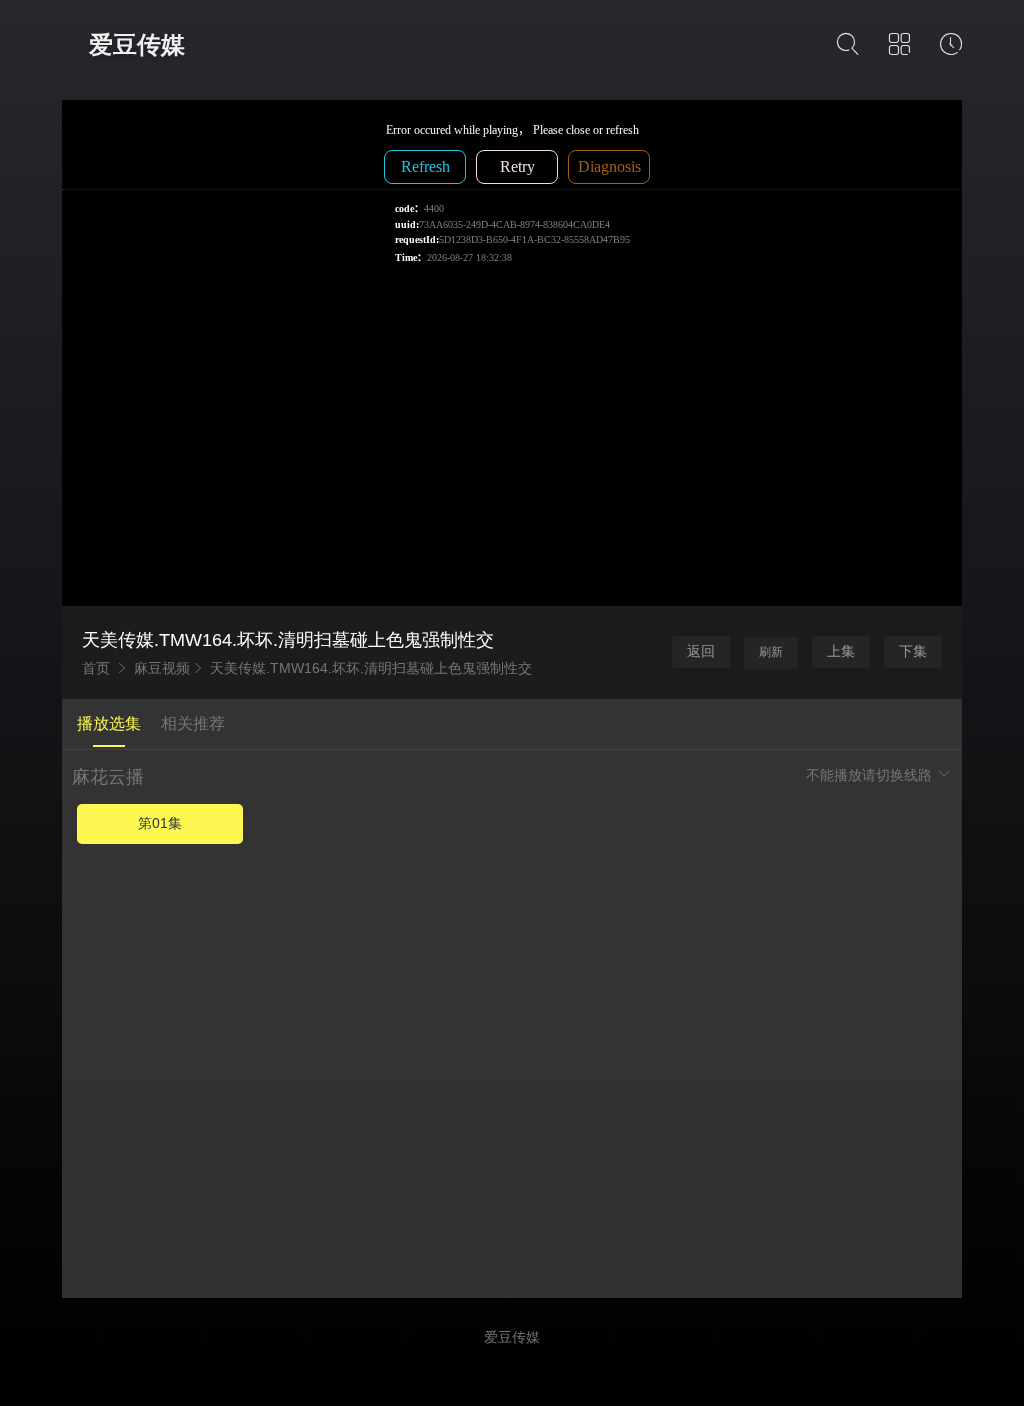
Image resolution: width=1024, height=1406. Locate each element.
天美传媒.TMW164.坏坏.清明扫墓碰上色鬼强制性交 (371, 668)
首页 (96, 668)
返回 (701, 651)
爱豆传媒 (137, 44)
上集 (841, 651)
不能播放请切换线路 (871, 775)
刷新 (771, 652)
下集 (913, 651)
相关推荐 (193, 723)
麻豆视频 (162, 668)
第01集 (160, 823)
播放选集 (109, 723)
